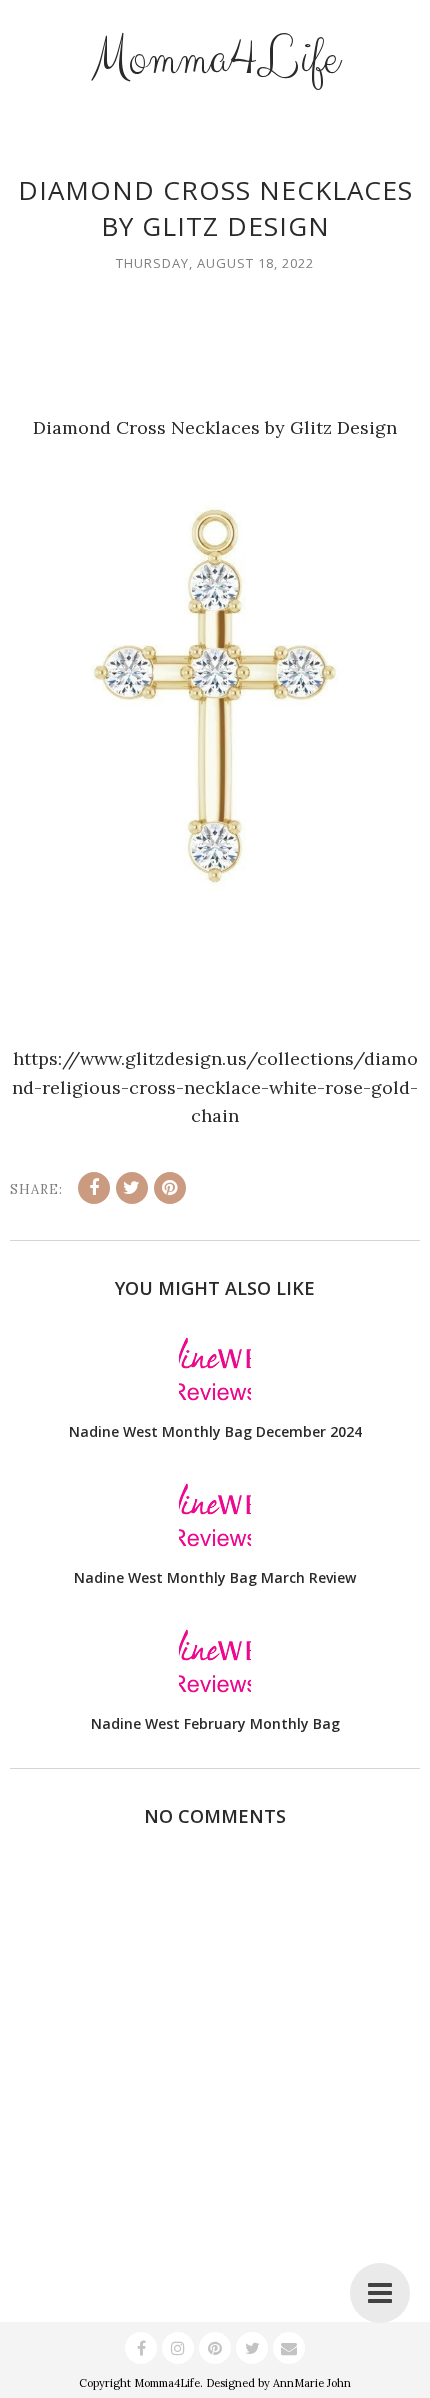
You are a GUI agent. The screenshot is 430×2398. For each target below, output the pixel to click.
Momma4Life (215, 59)
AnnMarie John (312, 2383)
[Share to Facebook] (94, 1188)
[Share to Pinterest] (170, 1188)
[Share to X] (132, 1188)
